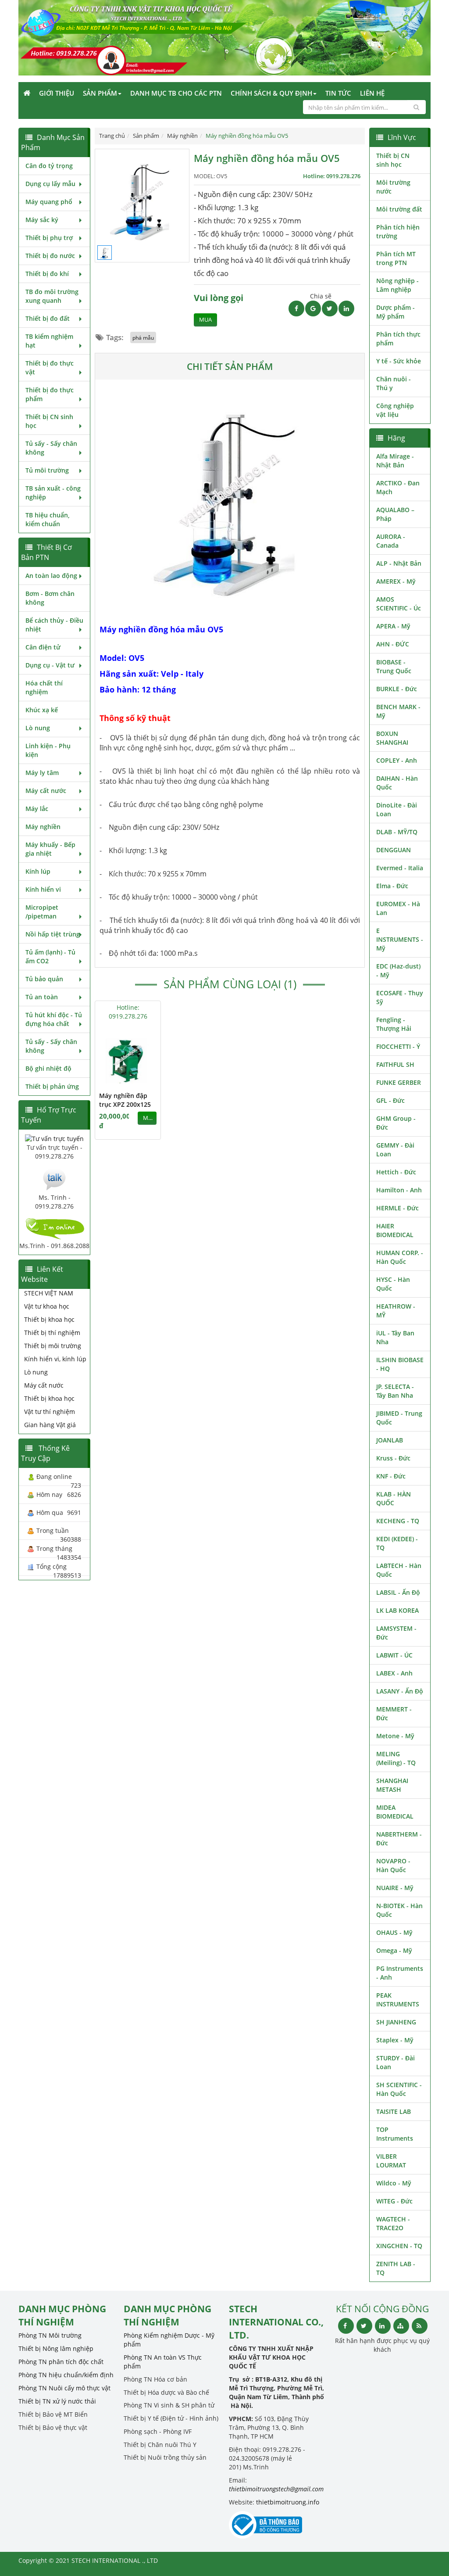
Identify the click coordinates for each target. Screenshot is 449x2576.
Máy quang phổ (49, 202)
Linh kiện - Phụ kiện (48, 750)
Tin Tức (338, 93)
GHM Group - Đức (396, 1123)
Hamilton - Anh (399, 1190)
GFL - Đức (390, 1100)
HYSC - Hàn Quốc (393, 1284)
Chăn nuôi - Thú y (394, 383)
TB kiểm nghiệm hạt (49, 341)
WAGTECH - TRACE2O (393, 2223)
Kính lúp (38, 871)
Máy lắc (37, 809)
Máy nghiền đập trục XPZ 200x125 (125, 1100)
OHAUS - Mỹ (394, 1932)
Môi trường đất (399, 209)
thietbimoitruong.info (288, 2502)
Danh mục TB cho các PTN (176, 93)
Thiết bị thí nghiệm (52, 1333)
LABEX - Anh (394, 1673)
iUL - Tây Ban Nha (395, 1337)
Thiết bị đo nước (50, 256)
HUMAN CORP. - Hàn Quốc (400, 1257)
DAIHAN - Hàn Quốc (397, 783)
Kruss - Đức (393, 1458)
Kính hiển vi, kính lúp (55, 1359)
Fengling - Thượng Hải (394, 1024)
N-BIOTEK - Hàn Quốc (399, 1910)
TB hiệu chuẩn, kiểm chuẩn (48, 519)
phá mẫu (143, 337)
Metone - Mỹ (395, 1736)
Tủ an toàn (42, 997)
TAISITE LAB (394, 2111)
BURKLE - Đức (397, 689)
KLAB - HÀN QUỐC (394, 1498)
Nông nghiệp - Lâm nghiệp (397, 285)
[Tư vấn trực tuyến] (54, 1138)
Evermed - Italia (400, 868)
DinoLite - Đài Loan (397, 809)
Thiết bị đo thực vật (50, 368)
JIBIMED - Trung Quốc (399, 1418)
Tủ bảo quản (44, 979)
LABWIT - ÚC (394, 1655)
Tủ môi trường (47, 470)
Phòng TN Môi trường (50, 2335)
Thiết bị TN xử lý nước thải (57, 2401)
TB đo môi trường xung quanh (52, 296)
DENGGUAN (394, 850)
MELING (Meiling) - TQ (396, 1758)
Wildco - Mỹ (394, 2183)
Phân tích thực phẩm (398, 339)
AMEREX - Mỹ (396, 581)
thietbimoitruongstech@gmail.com (276, 2489)
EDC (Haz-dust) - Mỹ (398, 970)
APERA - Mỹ (393, 626)
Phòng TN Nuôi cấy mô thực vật (64, 2388)
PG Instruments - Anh (400, 1973)
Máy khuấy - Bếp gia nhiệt (50, 849)
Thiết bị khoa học (49, 1319)
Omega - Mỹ (394, 1950)
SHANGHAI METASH (392, 1785)
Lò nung (38, 728)
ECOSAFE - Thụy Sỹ (400, 997)
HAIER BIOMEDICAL (395, 1230)
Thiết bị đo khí (47, 274)
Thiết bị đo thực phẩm (50, 394)
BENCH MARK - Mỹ (398, 711)
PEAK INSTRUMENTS (398, 2000)
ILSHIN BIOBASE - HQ (400, 1364)
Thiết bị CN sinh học (49, 421)
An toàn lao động (51, 576)
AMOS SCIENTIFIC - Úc (399, 604)
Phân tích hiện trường (398, 231)
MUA (205, 320)
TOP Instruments (395, 2134)
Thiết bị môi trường (53, 1346)
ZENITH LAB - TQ (396, 2268)
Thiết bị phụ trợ (49, 238)
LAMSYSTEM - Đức (396, 1633)
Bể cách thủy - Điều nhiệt (54, 625)
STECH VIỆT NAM (49, 1293)
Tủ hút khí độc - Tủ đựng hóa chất (54, 1019)
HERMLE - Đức (397, 1208)
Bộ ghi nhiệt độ (48, 1068)
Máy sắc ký (42, 220)
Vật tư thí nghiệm (50, 1412)
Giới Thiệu (57, 93)
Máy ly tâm (42, 773)
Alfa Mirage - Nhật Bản (395, 461)
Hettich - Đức (396, 1172)
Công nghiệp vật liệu (395, 410)
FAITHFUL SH (395, 1064)
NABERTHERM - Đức (399, 1839)
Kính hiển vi (43, 889)
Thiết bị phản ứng (52, 1086)
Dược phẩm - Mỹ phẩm (396, 312)
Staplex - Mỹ (395, 2040)
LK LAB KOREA (397, 1610)
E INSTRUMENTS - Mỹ (400, 939)
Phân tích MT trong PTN (396, 258)
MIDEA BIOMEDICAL (395, 1812)
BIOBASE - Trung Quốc (394, 666)
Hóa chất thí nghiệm (44, 687)
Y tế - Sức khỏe (399, 361)
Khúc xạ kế (42, 710)
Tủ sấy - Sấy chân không (51, 448)
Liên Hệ (372, 93)
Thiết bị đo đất (48, 318)
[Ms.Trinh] (54, 1179)
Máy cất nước (46, 791)
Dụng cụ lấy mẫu (50, 184)
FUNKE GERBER (399, 1082)
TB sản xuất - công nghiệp (53, 493)
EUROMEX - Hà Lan (398, 908)
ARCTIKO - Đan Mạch (398, 487)
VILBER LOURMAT (391, 2161)
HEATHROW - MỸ (396, 1311)
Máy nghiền (43, 827)
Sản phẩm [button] (100, 93)
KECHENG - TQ (398, 1521)
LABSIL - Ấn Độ (398, 1592)
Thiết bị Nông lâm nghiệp (56, 2348)
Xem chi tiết (136, 1080)
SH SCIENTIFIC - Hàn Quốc (399, 2089)
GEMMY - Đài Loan (395, 1150)
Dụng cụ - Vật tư (50, 665)
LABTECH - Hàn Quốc (399, 1570)
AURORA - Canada (391, 541)
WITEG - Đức (394, 2201)
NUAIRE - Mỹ (395, 1888)
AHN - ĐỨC (393, 644)
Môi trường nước (393, 187)
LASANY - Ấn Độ (400, 1691)
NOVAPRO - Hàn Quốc (393, 1865)
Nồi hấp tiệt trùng (53, 934)
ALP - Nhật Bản (399, 563)
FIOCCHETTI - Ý (398, 1046)
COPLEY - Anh (397, 760)
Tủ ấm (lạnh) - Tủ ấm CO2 (50, 956)
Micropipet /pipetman (42, 912)
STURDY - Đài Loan (396, 2062)
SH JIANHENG (396, 2022)
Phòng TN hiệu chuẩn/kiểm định (66, 2375)
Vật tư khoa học (47, 1306)
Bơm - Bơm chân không (50, 598)
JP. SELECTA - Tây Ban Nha (395, 1391)
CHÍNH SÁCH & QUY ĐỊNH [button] (271, 93)
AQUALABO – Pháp (395, 514)
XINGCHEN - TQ (399, 2246)
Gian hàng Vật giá (50, 1425)
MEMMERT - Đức (394, 1713)
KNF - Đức (391, 1476)
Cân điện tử (43, 647)
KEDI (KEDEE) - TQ (397, 1543)
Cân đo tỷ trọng (49, 166)
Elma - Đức (392, 886)
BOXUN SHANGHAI (392, 738)
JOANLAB (390, 1440)
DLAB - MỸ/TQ (397, 832)
